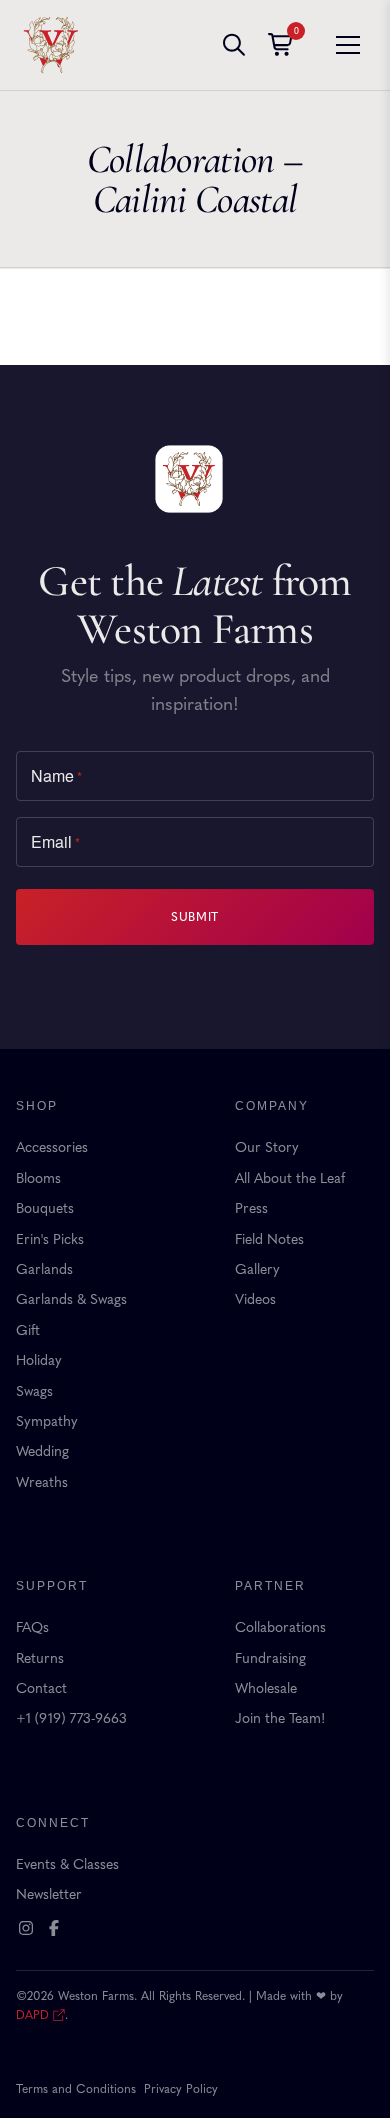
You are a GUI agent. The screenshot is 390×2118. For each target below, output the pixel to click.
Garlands (44, 1269)
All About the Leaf (290, 1178)
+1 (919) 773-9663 (71, 1718)
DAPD (32, 2015)
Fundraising (270, 1658)
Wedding (42, 1451)
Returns (40, 1658)
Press (251, 1208)
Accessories (52, 1147)
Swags (34, 1391)
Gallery (257, 1269)
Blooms (38, 1178)
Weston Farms (51, 45)
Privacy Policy (181, 2089)
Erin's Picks (50, 1239)
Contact (41, 1688)
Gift (28, 1330)
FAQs (32, 1627)
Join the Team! (280, 1718)
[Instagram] (26, 1928)
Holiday (39, 1360)
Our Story (267, 1147)
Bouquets (45, 1208)
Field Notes (269, 1239)
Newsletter (49, 1894)
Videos (255, 1299)
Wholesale (266, 1688)
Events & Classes (67, 1864)
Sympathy (47, 1421)
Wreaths (42, 1482)
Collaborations (280, 1627)
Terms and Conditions (76, 2089)
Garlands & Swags (71, 1299)
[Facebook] (54, 1928)
